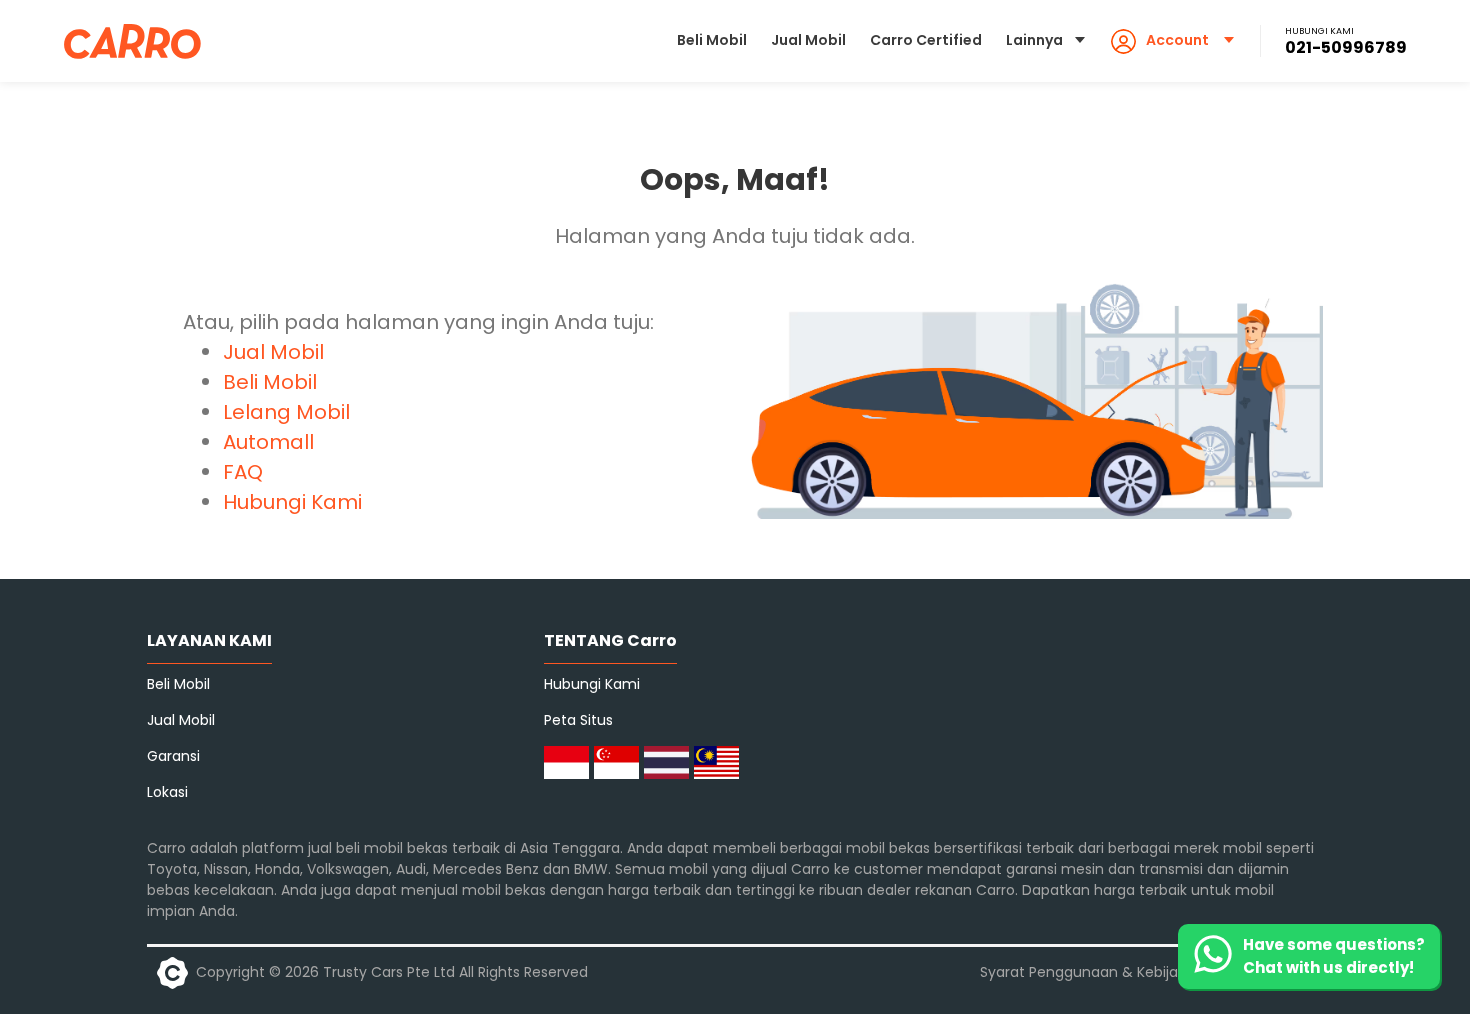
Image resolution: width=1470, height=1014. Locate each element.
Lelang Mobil (286, 412)
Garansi (173, 756)
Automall (268, 442)
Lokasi (167, 792)
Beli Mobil (712, 40)
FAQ (243, 472)
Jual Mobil (808, 40)
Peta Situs (578, 720)
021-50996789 (1346, 47)
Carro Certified (926, 40)
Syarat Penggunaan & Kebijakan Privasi (1115, 972)
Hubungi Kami (292, 502)
